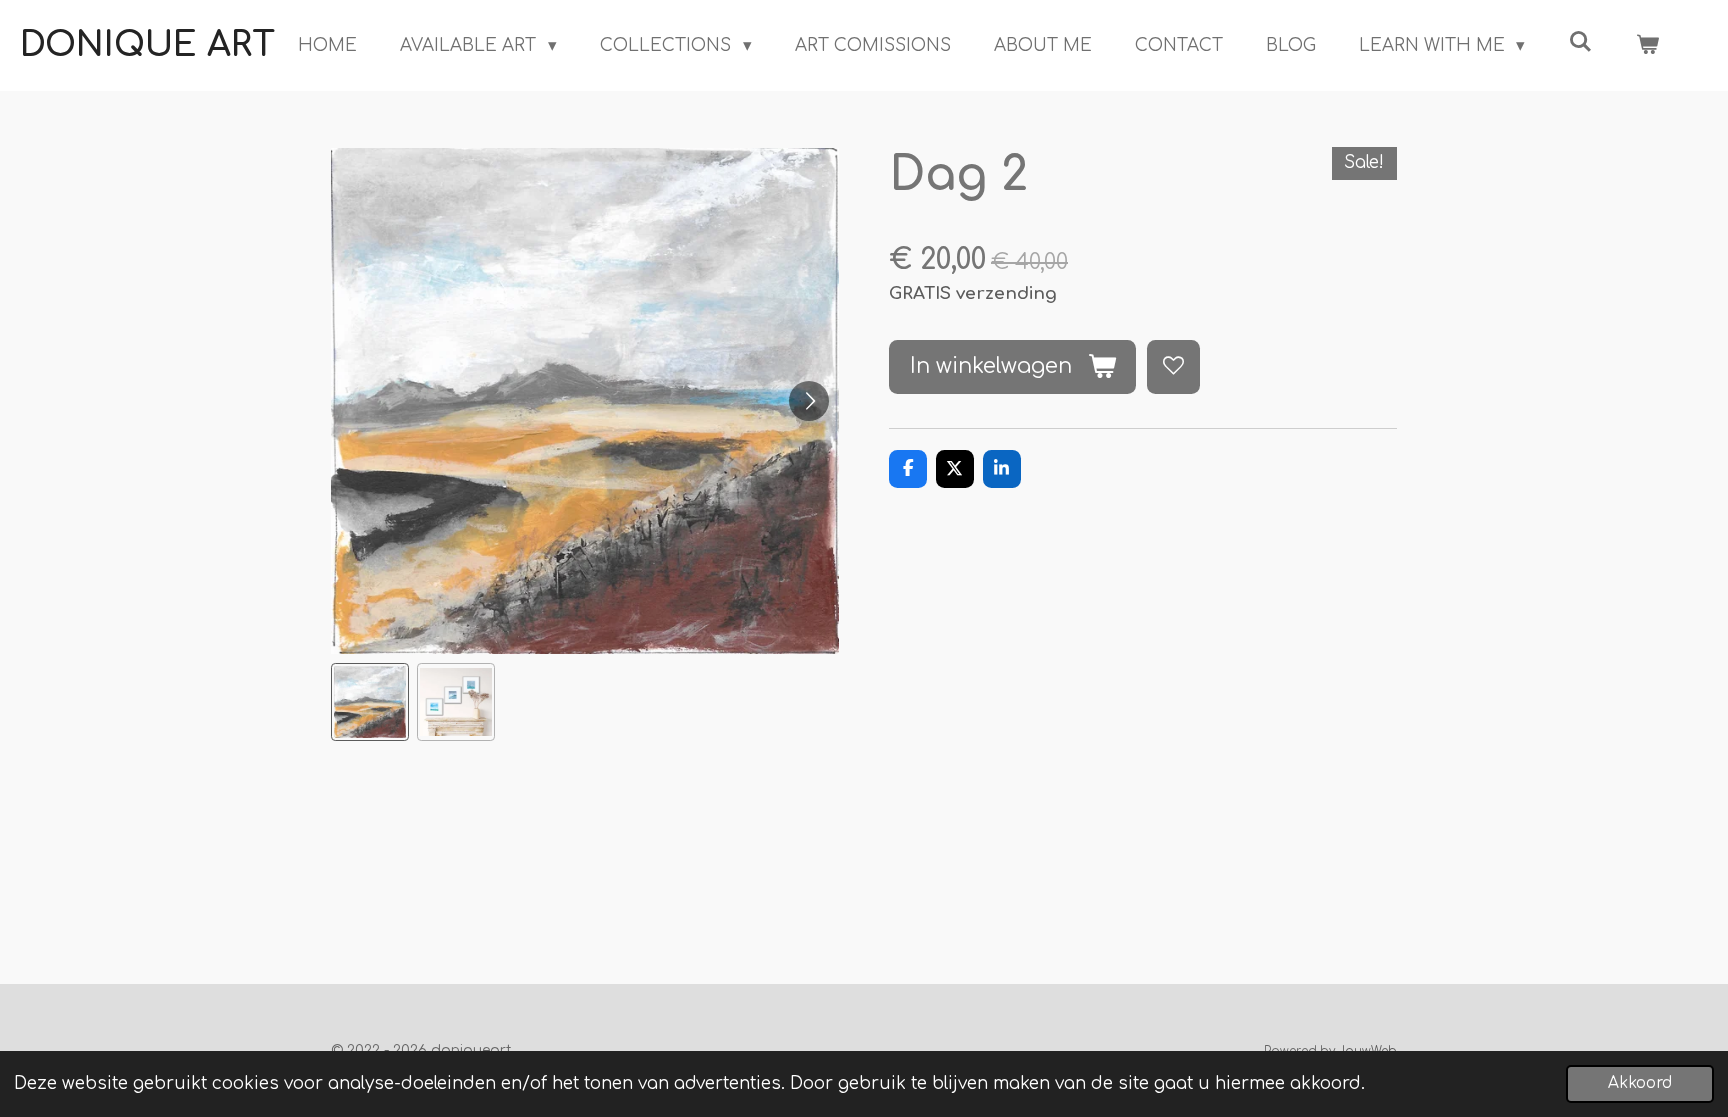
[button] (370, 702)
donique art (147, 45)
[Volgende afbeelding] (809, 401)
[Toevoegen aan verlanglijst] (1173, 366)
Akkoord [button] (1640, 1083)
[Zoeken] (1580, 42)
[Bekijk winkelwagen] (1647, 46)
